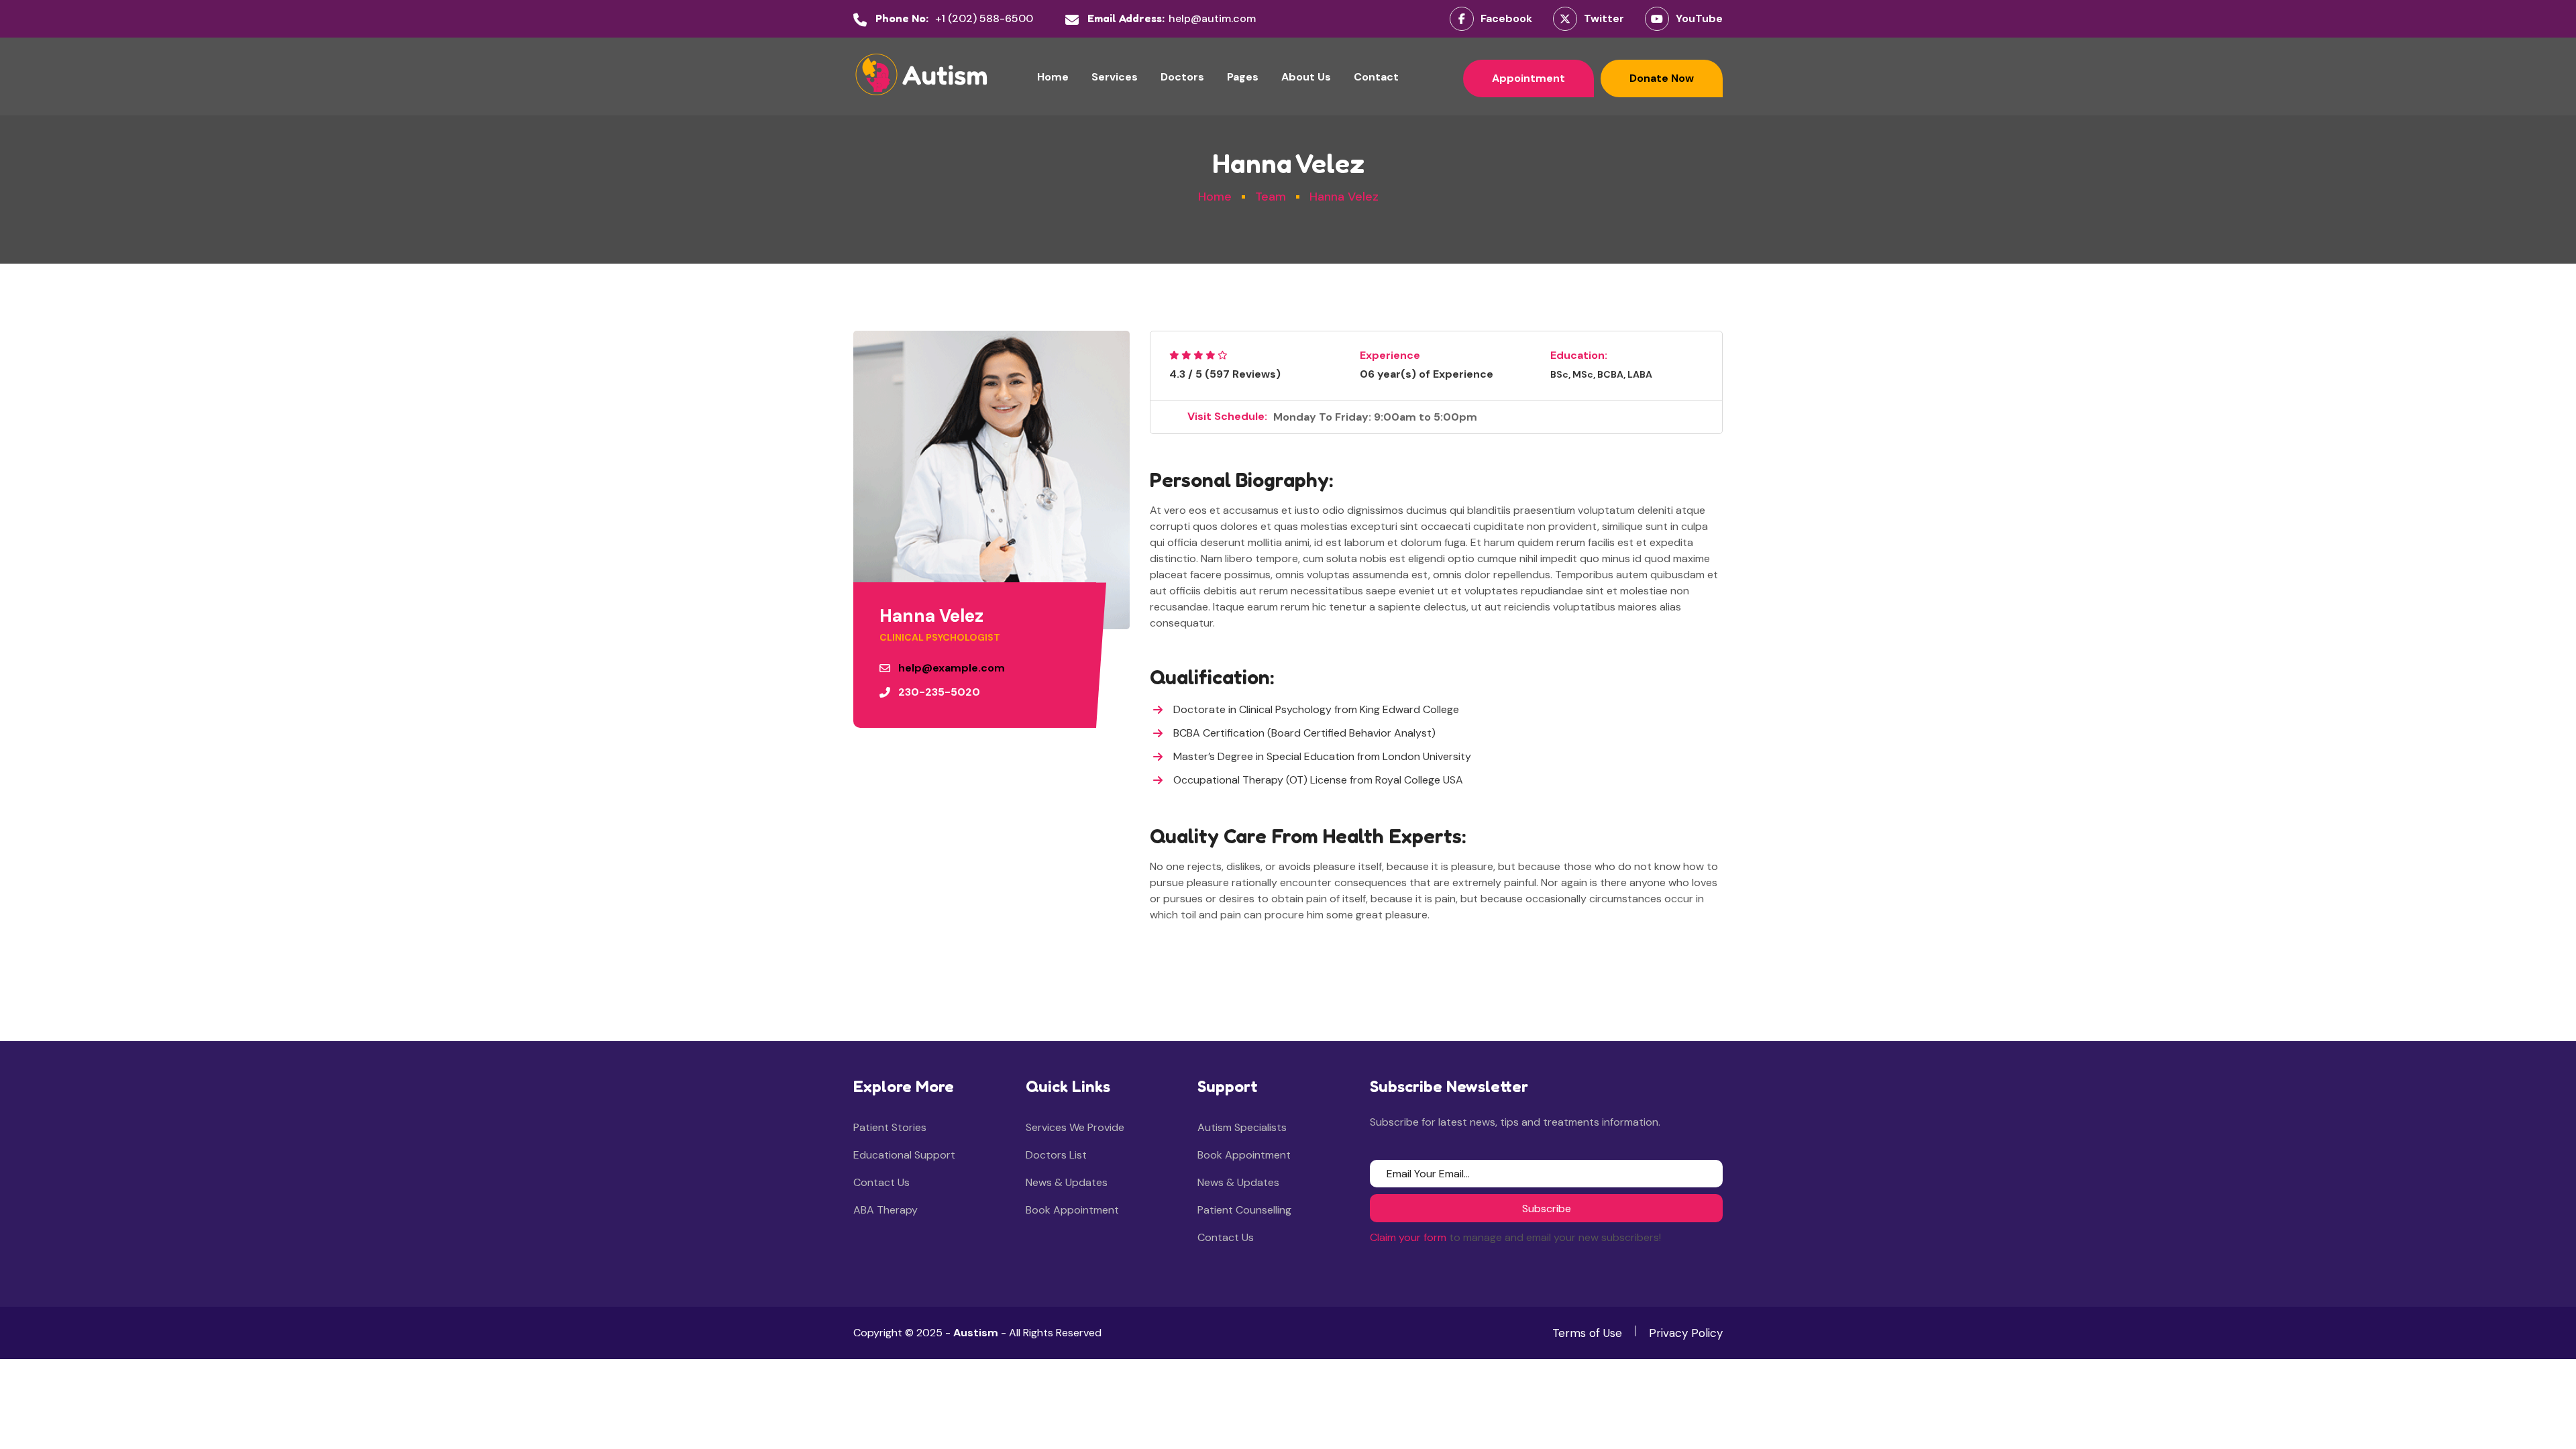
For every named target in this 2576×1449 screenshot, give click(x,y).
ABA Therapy (885, 1210)
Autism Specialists (1242, 1127)
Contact (1376, 77)
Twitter (1604, 18)
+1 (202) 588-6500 (984, 18)
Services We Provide (1075, 1127)
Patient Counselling (1244, 1210)
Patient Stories (890, 1127)
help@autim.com (1212, 18)
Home (1215, 197)
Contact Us (881, 1182)
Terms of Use (1587, 1333)
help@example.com (952, 668)
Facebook (1506, 18)
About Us (1306, 77)
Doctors (1182, 77)
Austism (976, 1333)
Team (1271, 197)
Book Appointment (1072, 1210)
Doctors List (1056, 1155)
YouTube (1699, 18)
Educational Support (904, 1155)
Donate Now (1662, 78)
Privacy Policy (1686, 1333)
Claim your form (1408, 1237)
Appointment (1528, 78)
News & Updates (1067, 1182)
